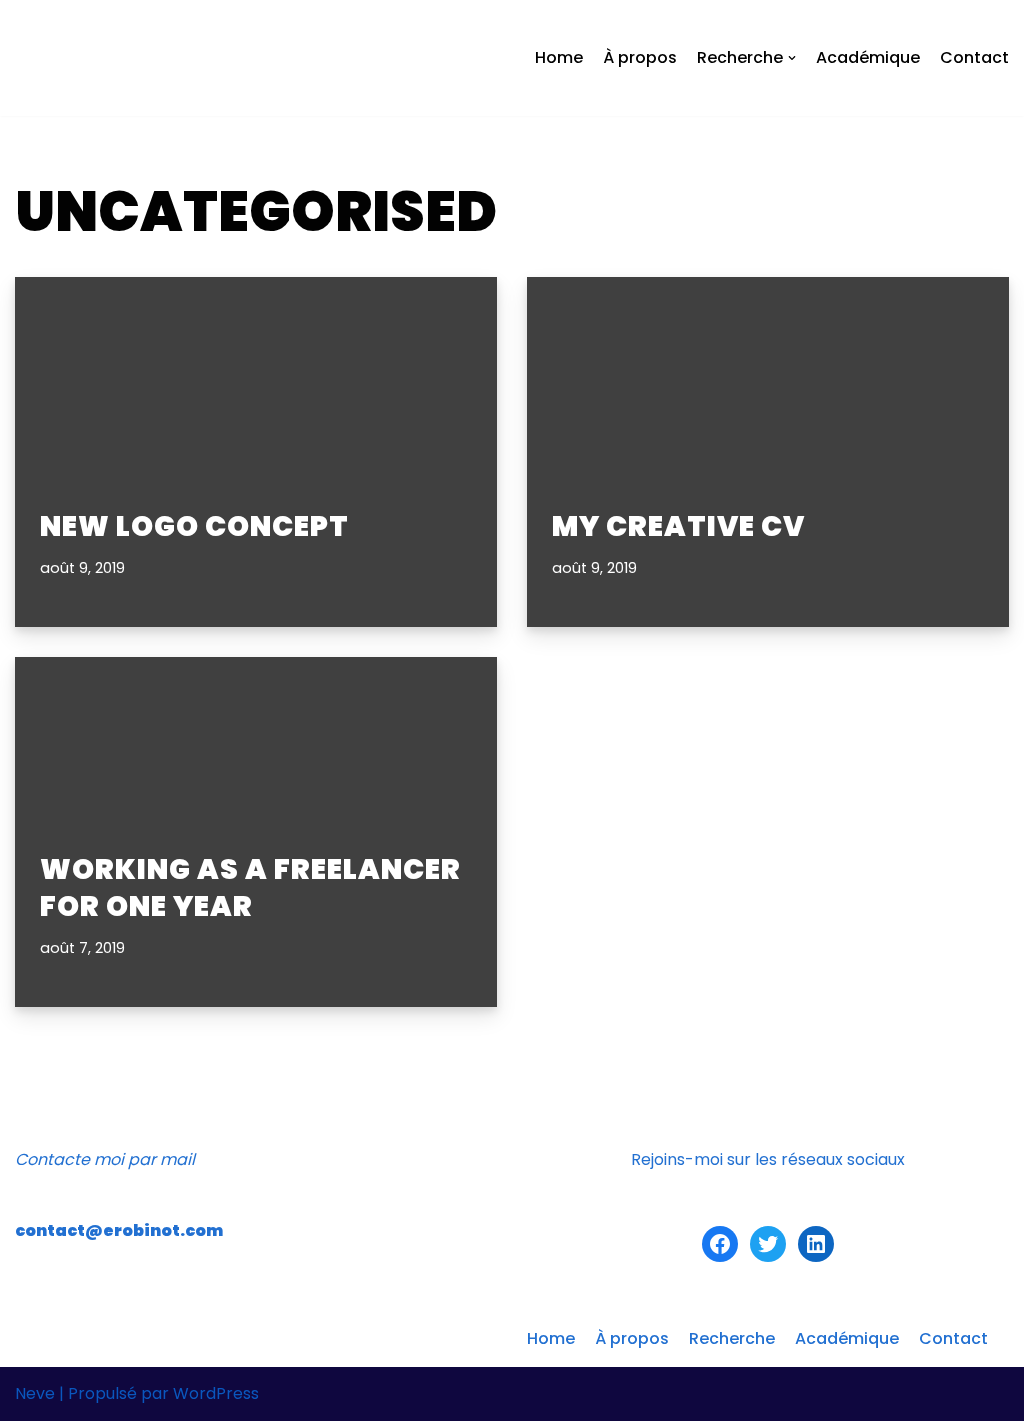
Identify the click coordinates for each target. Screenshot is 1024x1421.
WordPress (216, 1393)
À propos (640, 57)
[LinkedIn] (816, 1244)
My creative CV (678, 526)
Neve (35, 1393)
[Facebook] (720, 1244)
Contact (974, 57)
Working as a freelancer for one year (250, 887)
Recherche (732, 1338)
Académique (868, 57)
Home (559, 57)
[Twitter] (768, 1244)
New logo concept (194, 526)
